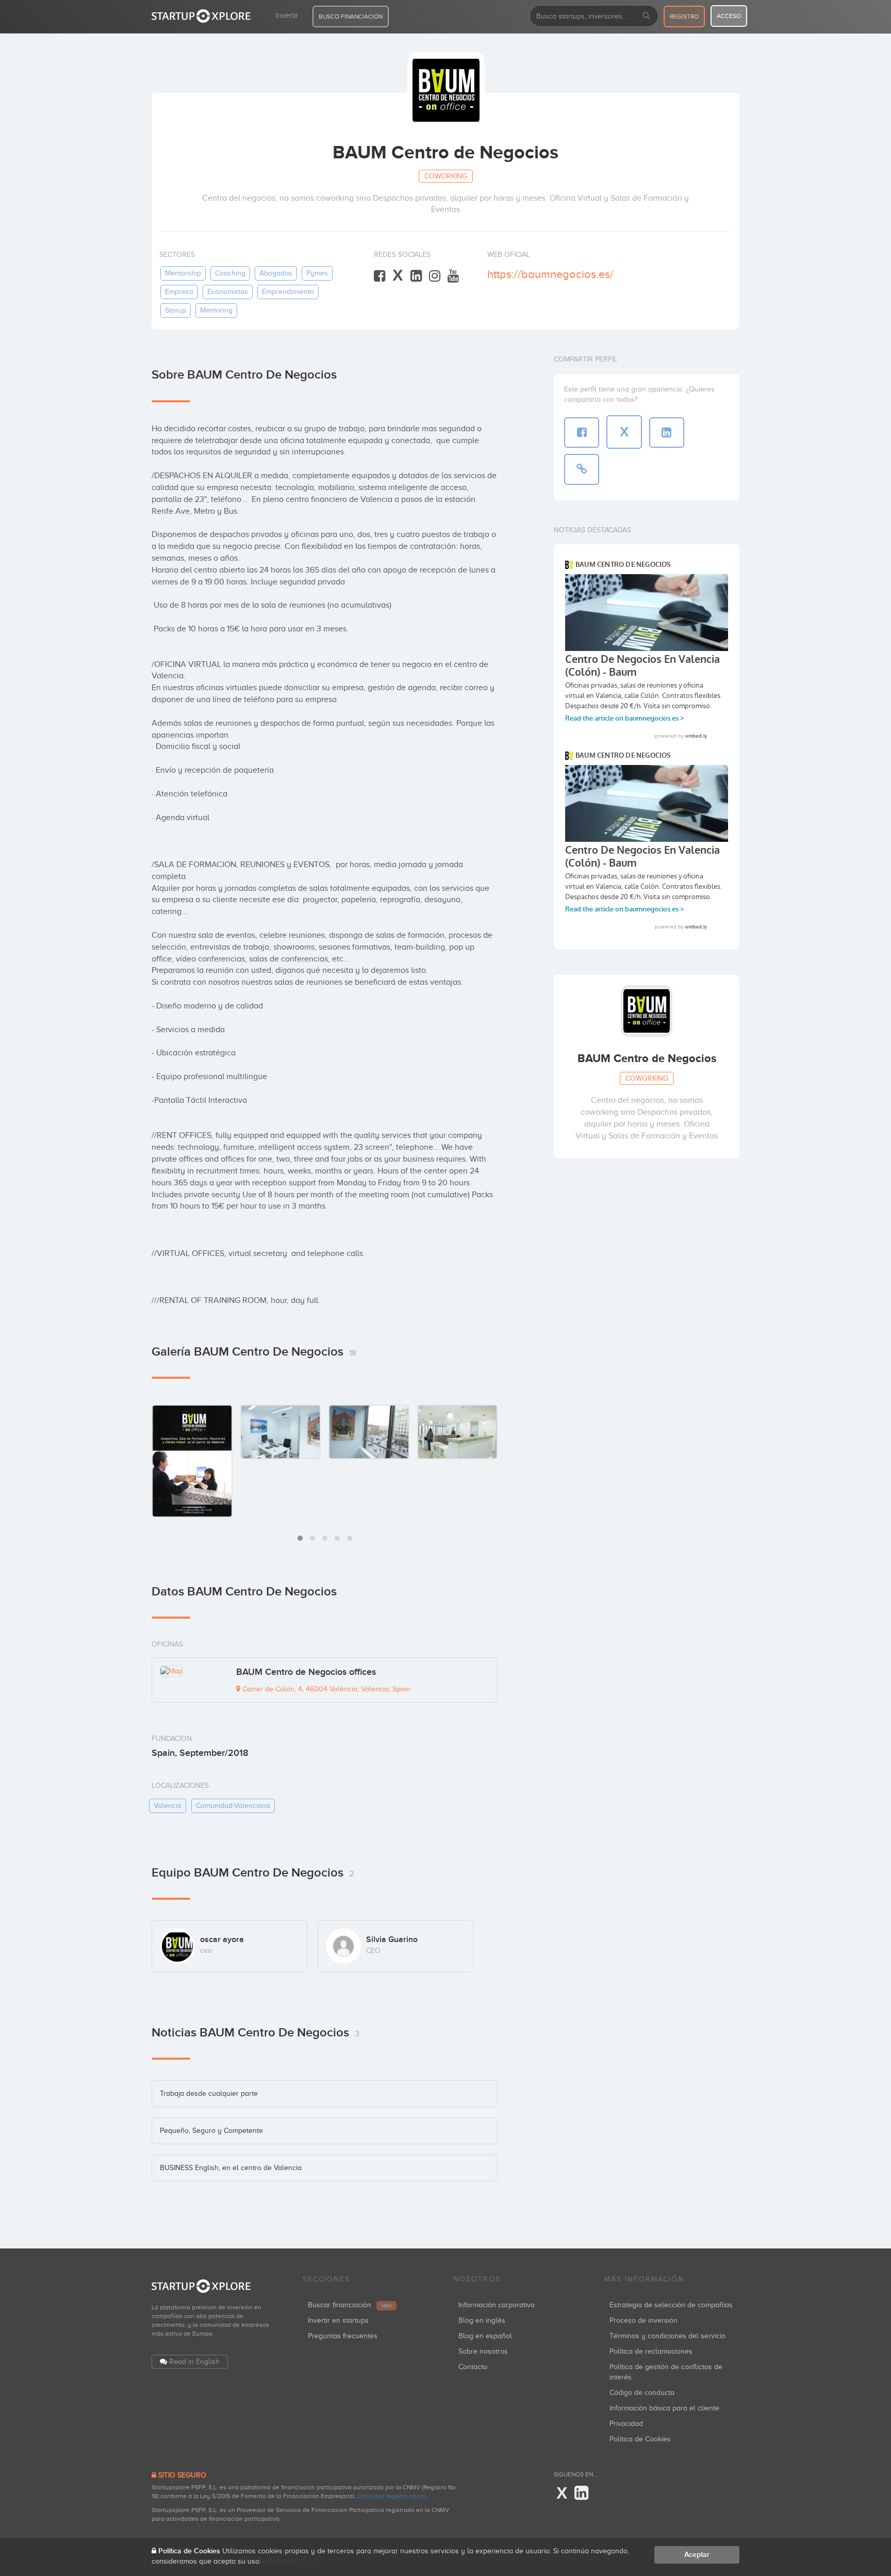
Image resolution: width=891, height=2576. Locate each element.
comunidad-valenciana (233, 1806)
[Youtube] (453, 276)
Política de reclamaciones (651, 2351)
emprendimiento (288, 292)
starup (176, 310)
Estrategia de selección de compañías (671, 2305)
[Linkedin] (416, 276)
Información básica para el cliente (664, 2408)
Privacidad (626, 2424)
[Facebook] (379, 276)
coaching (230, 273)
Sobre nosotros (483, 2351)
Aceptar (697, 2555)
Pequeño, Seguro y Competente (211, 2131)
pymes (317, 273)
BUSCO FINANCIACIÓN (351, 17)
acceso (729, 16)
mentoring (216, 310)
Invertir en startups (338, 2320)
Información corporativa (497, 2305)
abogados (276, 273)
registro (684, 17)
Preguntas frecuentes (343, 2336)
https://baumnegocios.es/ (550, 274)
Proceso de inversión (643, 2320)
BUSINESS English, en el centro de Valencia (231, 2168)
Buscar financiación (350, 2305)
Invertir (287, 15)
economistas (228, 292)
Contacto (473, 2367)
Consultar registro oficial (392, 2496)
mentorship (183, 273)
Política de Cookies (640, 2439)
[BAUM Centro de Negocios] (192, 1461)
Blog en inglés (482, 2320)
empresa (179, 292)
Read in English (194, 2362)
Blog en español (485, 2336)
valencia (168, 1806)
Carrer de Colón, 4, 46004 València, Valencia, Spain (325, 1689)
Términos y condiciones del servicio (667, 2336)
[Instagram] (435, 276)
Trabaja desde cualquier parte (209, 2093)
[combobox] (594, 16)
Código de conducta (642, 2393)
